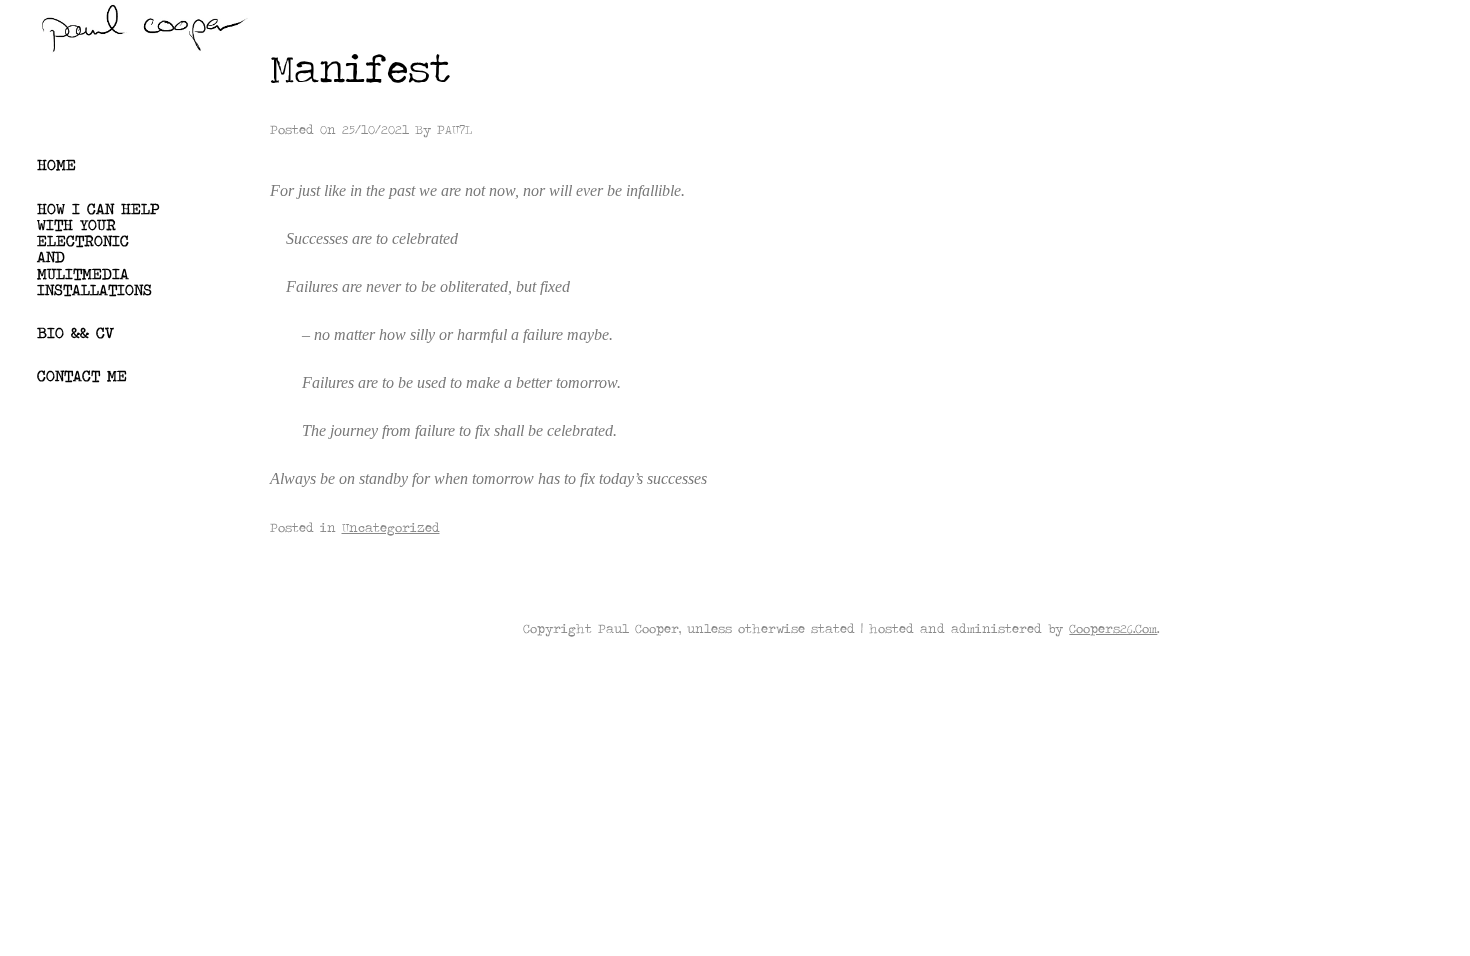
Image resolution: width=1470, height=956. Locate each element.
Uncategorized (391, 527)
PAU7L (454, 129)
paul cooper (104, 96)
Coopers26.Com (1113, 628)
